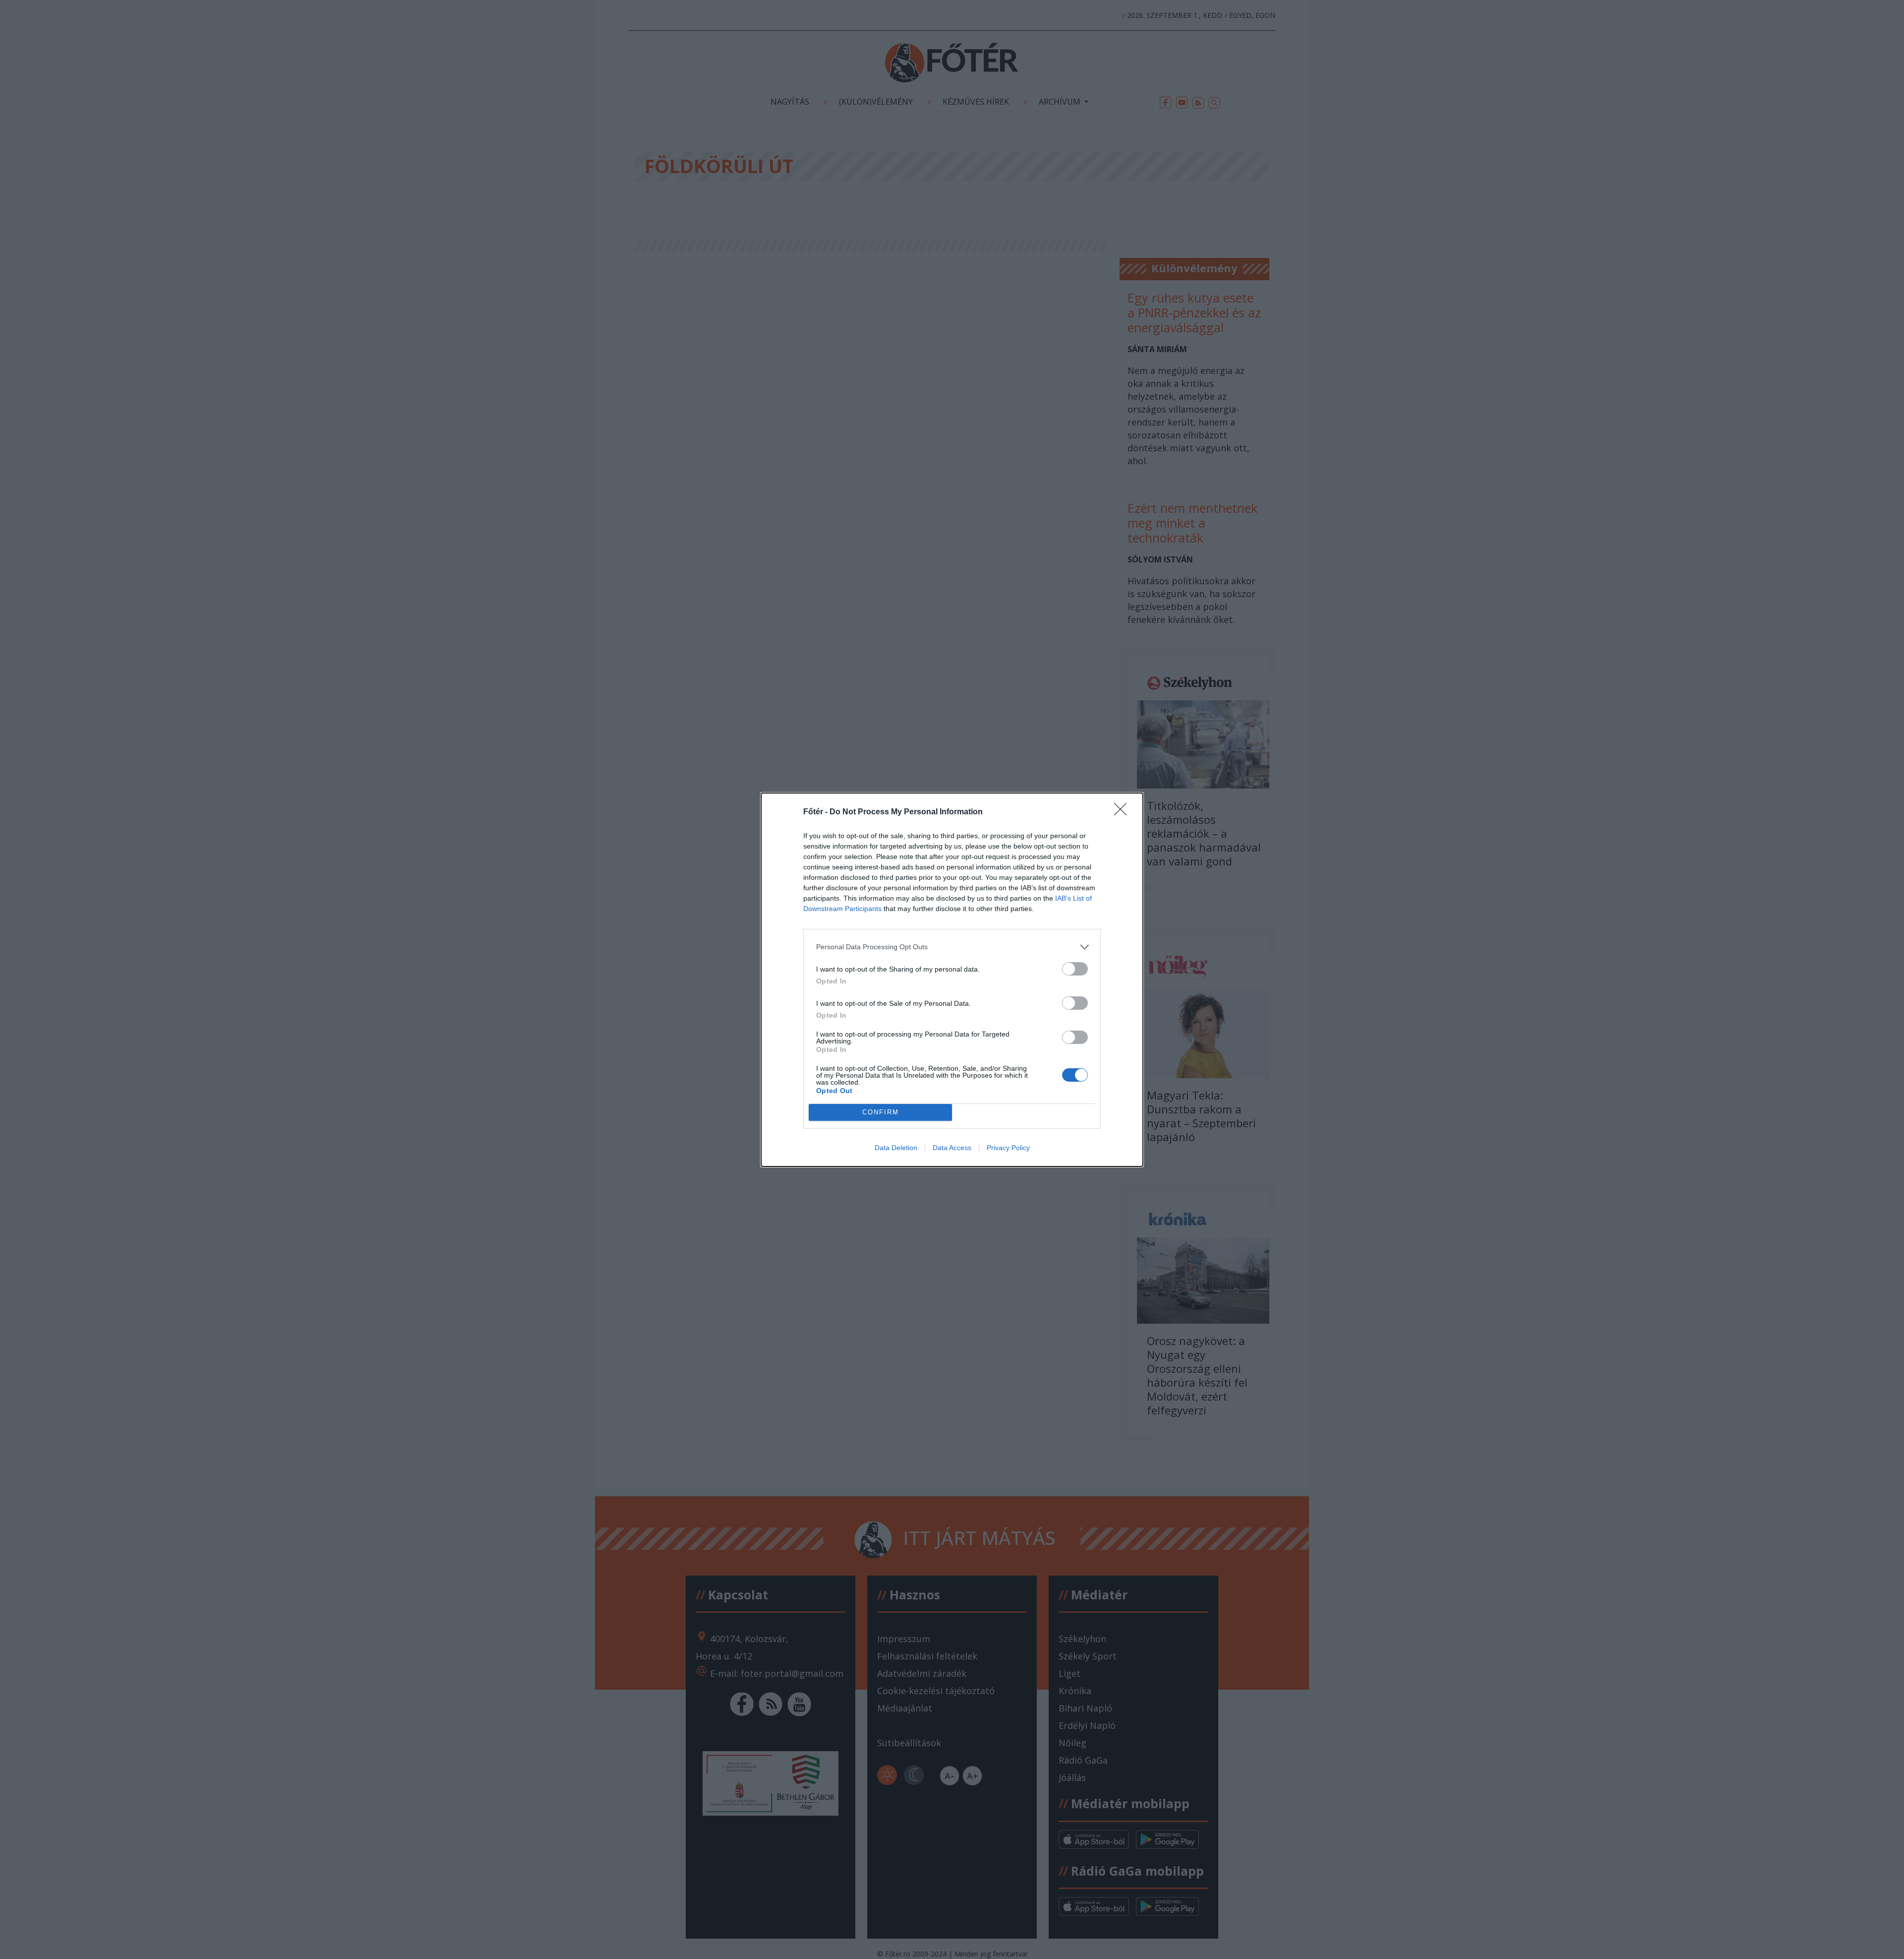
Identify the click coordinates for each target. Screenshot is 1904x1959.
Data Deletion (896, 1148)
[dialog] (952, 980)
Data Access (952, 1148)
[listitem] (952, 947)
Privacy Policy (1008, 1148)
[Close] (1124, 812)
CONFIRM (881, 1112)
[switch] (1075, 969)
